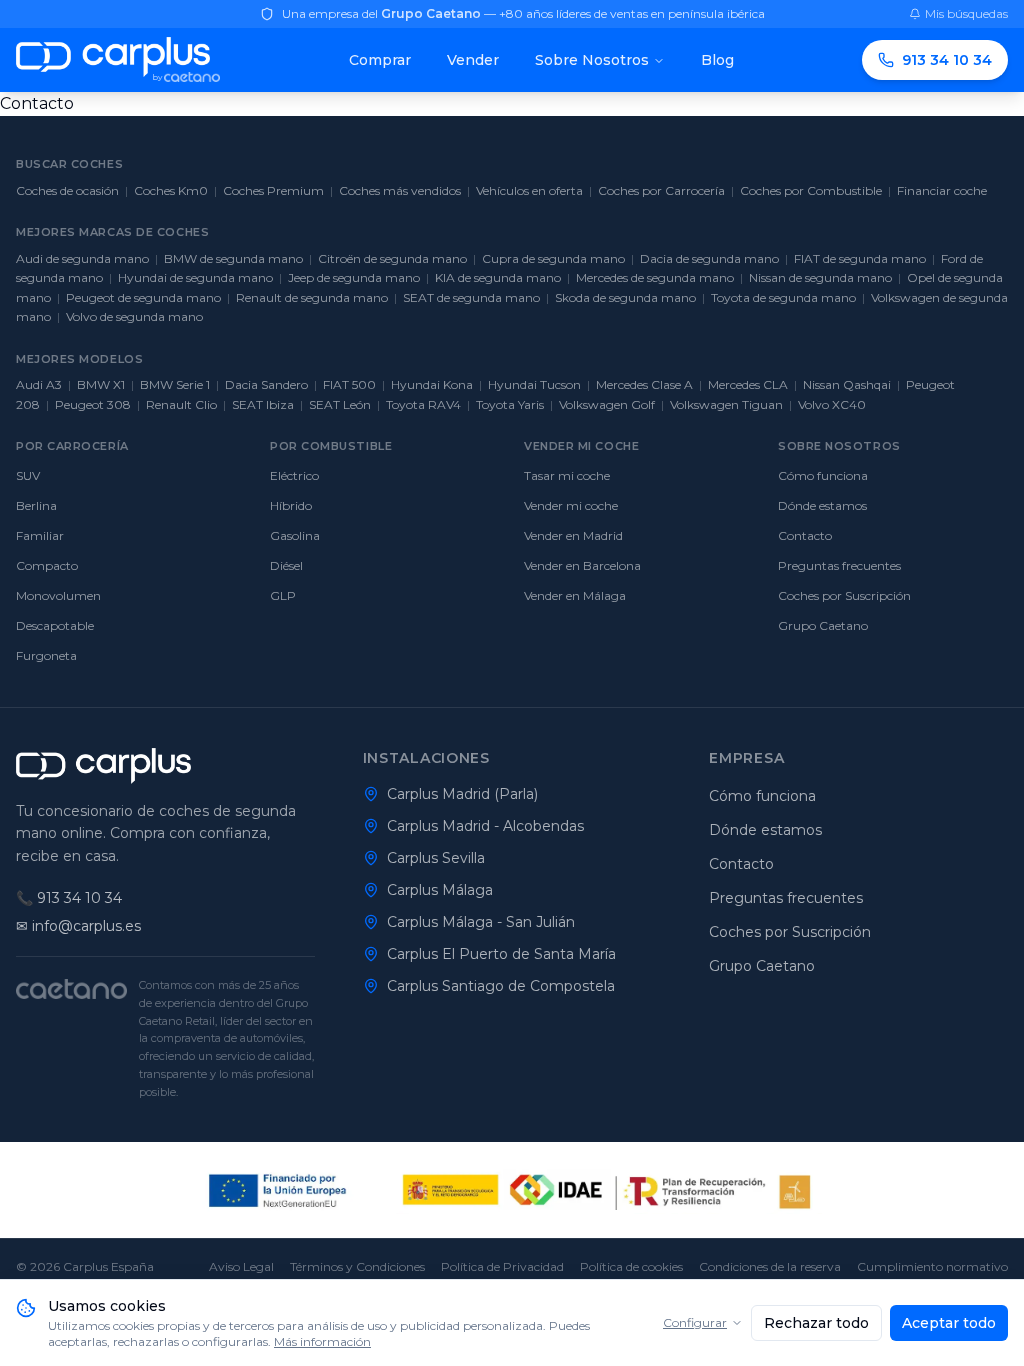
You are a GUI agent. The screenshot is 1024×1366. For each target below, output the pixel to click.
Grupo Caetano (823, 625)
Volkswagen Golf (607, 404)
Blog (717, 60)
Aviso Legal (241, 1266)
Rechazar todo (816, 1323)
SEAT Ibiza (263, 404)
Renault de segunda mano (312, 297)
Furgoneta (46, 655)
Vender (473, 60)
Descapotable (55, 625)
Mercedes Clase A (644, 384)
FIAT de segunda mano (860, 258)
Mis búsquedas (966, 13)
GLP (283, 595)
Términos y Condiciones (357, 1266)
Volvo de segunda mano (134, 316)
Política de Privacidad (502, 1266)
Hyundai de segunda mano (195, 277)
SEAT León (340, 404)
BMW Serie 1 (175, 384)
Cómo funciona (823, 475)
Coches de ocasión (67, 190)
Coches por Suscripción (844, 595)
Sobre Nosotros (592, 60)
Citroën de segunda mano (392, 258)
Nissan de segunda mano (820, 277)
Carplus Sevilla (436, 858)
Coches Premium (273, 190)
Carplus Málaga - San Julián (481, 922)
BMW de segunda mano (233, 258)
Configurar (695, 1322)
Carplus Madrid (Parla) (462, 794)
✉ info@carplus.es (78, 926)
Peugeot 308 (93, 404)
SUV (28, 475)
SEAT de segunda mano (471, 297)
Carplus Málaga (440, 890)
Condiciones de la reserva (770, 1266)
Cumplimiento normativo (932, 1266)
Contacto (805, 535)
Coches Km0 (171, 190)
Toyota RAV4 (423, 404)
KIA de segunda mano (498, 277)
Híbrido (291, 505)
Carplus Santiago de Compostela (501, 986)
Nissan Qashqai (847, 384)
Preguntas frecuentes (839, 565)
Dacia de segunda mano (709, 258)
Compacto (47, 565)
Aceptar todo (949, 1323)
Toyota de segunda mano (783, 297)
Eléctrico (294, 475)
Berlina (36, 505)
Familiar (40, 535)
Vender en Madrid (573, 535)
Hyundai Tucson (534, 384)
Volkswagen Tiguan (726, 404)
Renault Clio (181, 404)
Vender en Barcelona (582, 565)
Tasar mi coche (567, 475)
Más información (322, 1341)
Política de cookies (631, 1266)
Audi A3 (39, 384)
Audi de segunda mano (82, 258)
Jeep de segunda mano (354, 277)
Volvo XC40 (832, 404)
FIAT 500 (349, 384)
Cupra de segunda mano (553, 258)
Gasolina (295, 535)
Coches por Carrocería (661, 190)
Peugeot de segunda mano (143, 297)
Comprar (380, 60)
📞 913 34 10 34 (69, 898)
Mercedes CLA (748, 384)
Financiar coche (942, 190)
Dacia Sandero (266, 384)
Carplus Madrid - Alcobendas (485, 826)
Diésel (286, 565)
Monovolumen (58, 595)
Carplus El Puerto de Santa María (501, 954)
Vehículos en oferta (529, 190)
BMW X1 (101, 384)
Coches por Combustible (811, 190)
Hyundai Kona (432, 384)
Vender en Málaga (575, 595)
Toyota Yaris (510, 404)
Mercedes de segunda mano (655, 277)
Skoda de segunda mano (625, 297)
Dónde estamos (822, 505)
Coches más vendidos (400, 190)
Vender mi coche (571, 505)
